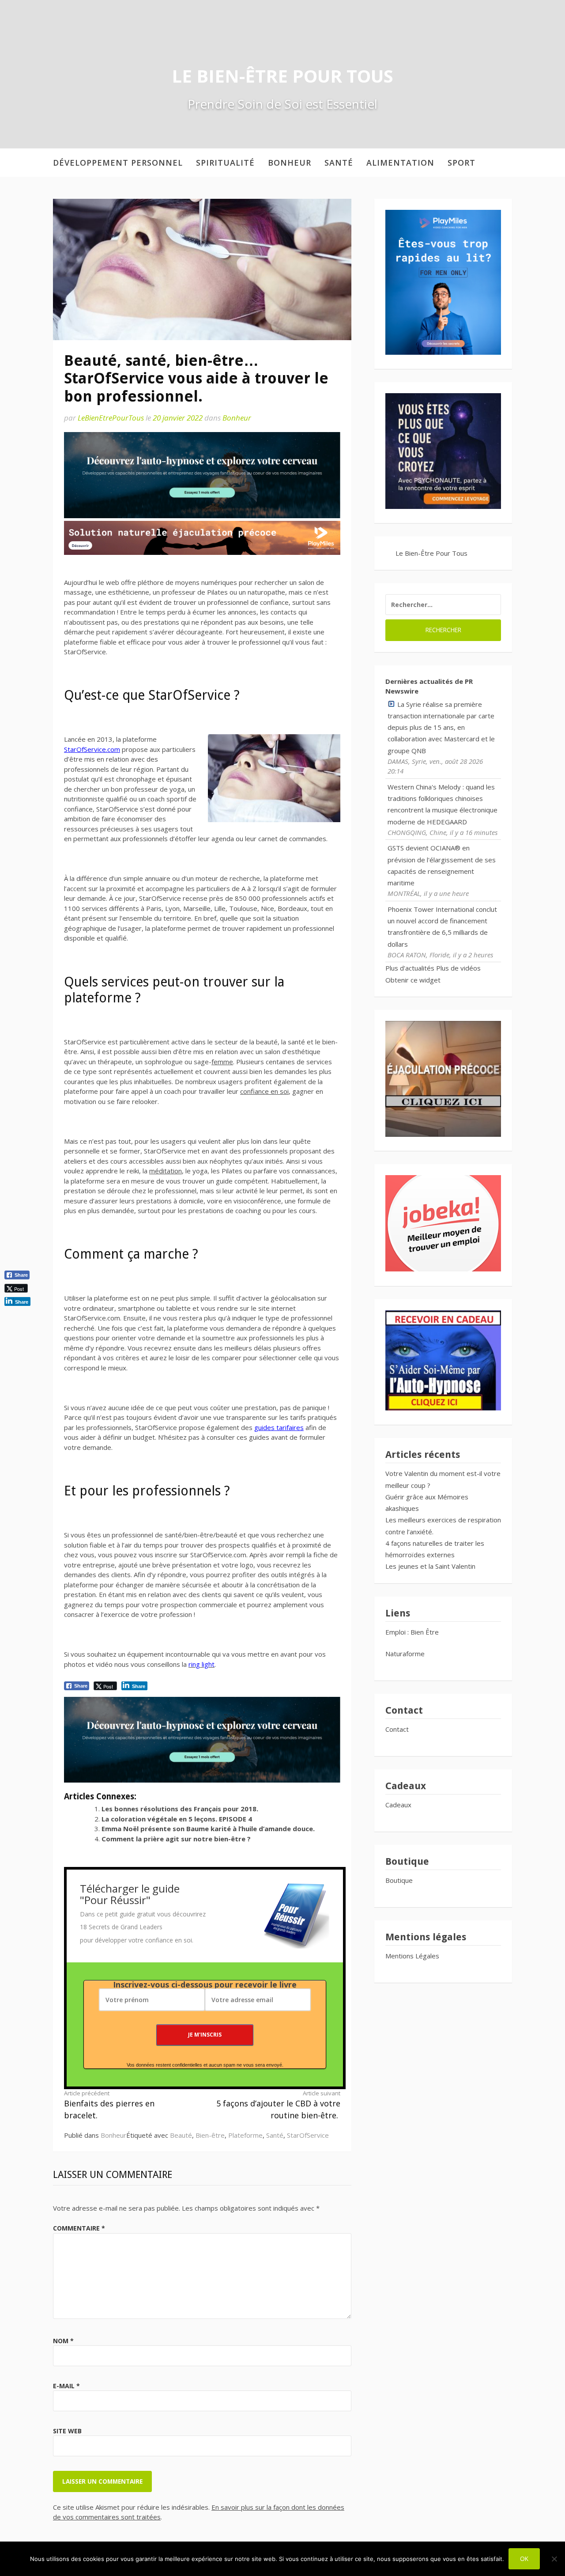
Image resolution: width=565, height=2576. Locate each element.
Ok (524, 2559)
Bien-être (210, 2135)
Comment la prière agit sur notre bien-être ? (176, 1839)
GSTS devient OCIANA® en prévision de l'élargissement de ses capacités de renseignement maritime (442, 865)
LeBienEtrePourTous (111, 418)
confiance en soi (264, 1091)
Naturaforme (406, 1654)
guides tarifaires (279, 1427)
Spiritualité (225, 163)
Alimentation (400, 163)
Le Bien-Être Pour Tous (282, 76)
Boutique (399, 1880)
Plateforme (245, 2135)
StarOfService (308, 2135)
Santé (339, 163)
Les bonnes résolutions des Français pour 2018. (180, 1809)
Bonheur (290, 163)
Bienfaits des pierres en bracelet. (109, 2105)
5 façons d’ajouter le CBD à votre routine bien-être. (278, 2105)
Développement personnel (118, 163)
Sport (461, 163)
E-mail (66, 2386)
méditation (166, 1171)
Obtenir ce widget (413, 980)
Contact (397, 1729)
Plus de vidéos (458, 968)
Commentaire (79, 2228)
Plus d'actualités (410, 968)
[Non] (554, 2559)
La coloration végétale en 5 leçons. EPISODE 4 (177, 1819)
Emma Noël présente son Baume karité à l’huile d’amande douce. (208, 1829)
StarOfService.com (92, 749)
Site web (67, 2431)
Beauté (181, 2135)
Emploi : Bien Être (412, 1632)
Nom (63, 2341)
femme (222, 1062)
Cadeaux (398, 1805)
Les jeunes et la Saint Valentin (430, 1566)
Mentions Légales (412, 1956)
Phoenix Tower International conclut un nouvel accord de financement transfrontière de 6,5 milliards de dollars (442, 927)
